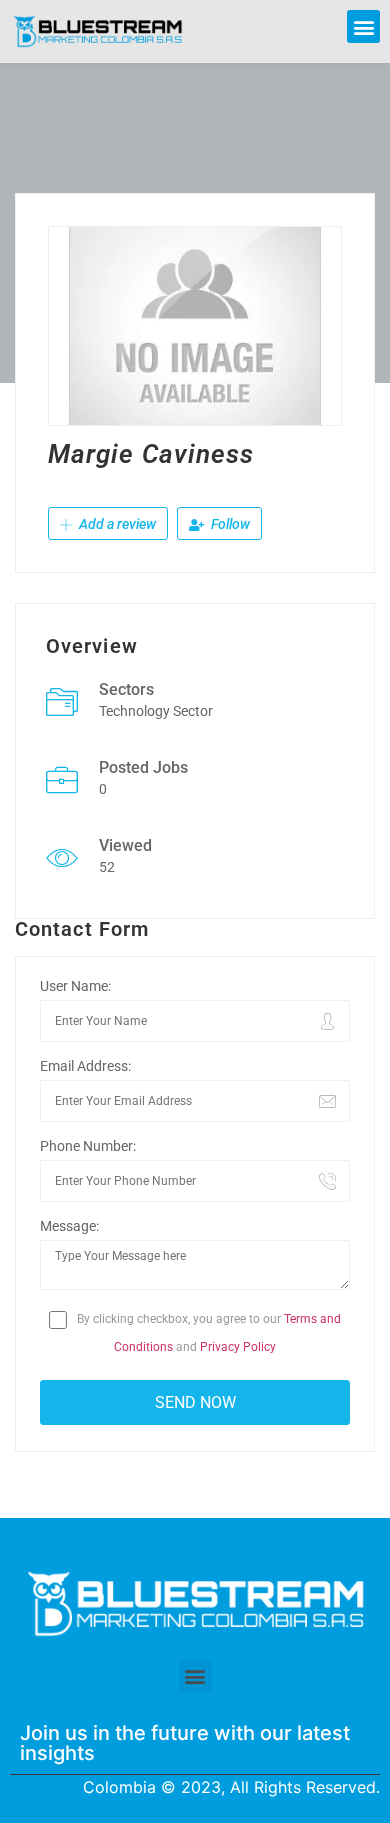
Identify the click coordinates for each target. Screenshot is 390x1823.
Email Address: (85, 1066)
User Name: (75, 986)
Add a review (116, 524)
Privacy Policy (238, 1347)
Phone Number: (88, 1146)
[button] (363, 26)
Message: (69, 1226)
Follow (229, 524)
